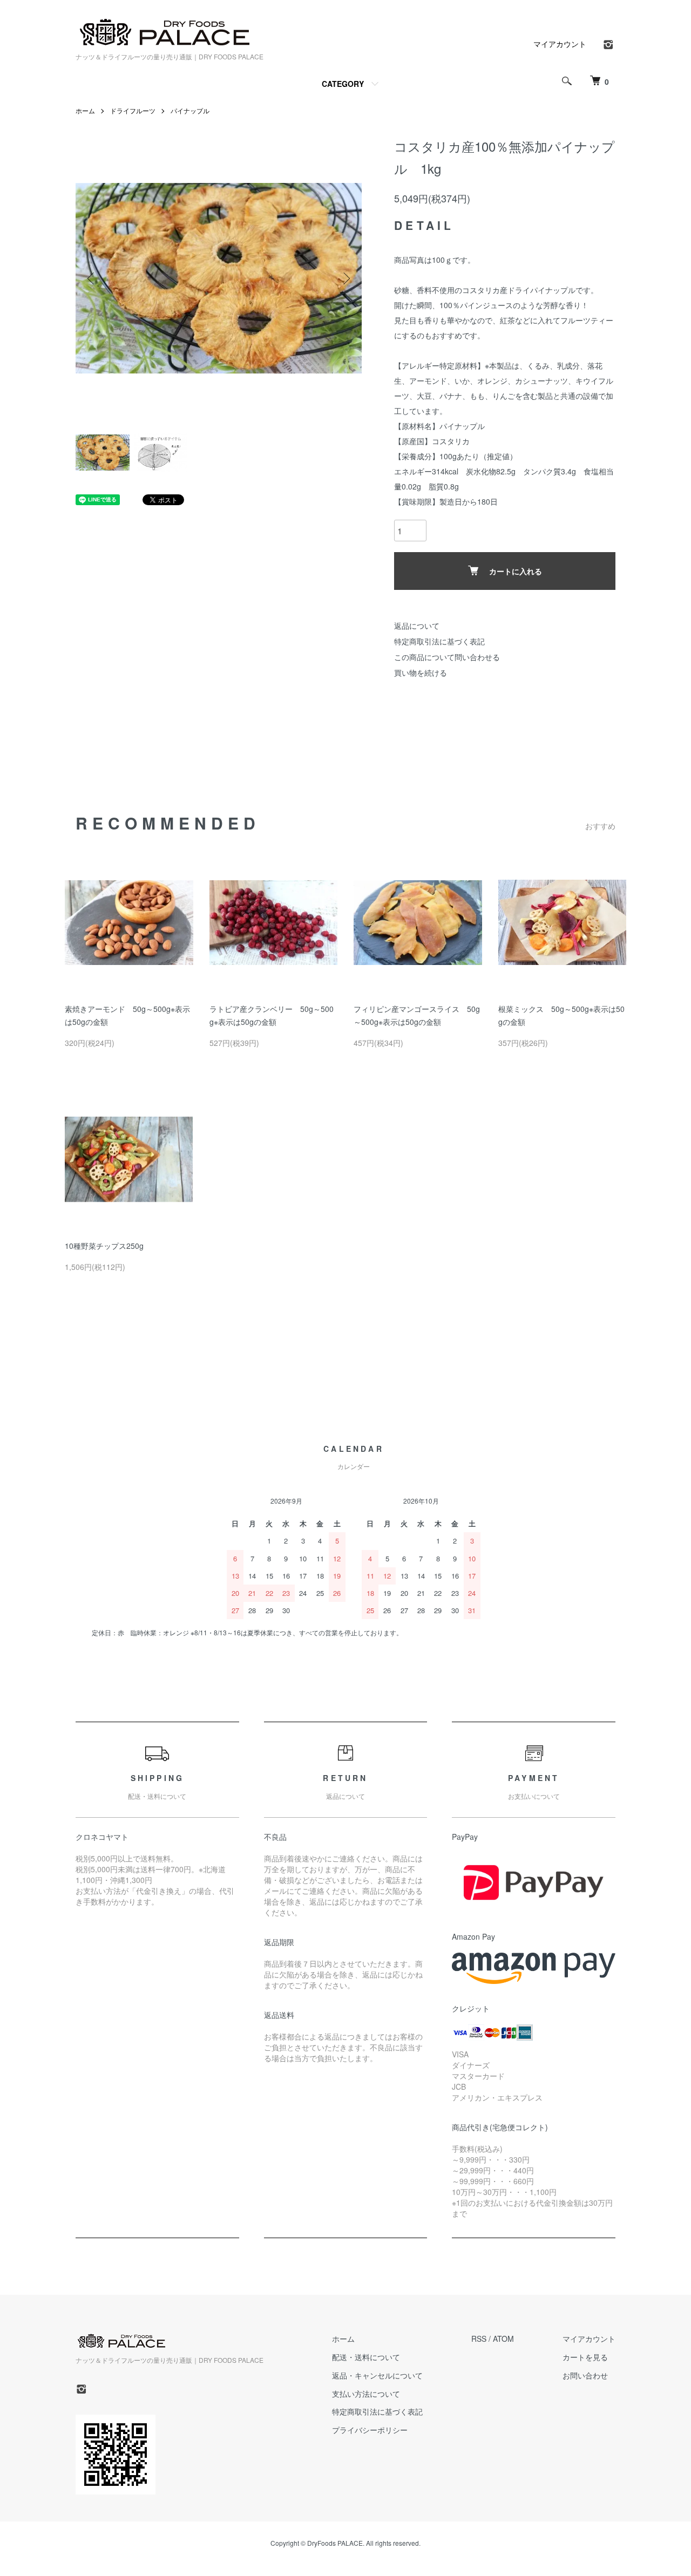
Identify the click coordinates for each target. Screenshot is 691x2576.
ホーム (85, 110)
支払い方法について (366, 2394)
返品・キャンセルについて (377, 2375)
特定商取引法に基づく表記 (439, 641)
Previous (92, 278)
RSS (479, 2339)
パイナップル (190, 110)
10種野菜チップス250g (104, 1246)
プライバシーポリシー (370, 2430)
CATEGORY (343, 84)
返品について (417, 626)
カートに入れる (516, 571)
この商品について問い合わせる (447, 657)
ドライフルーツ (133, 110)
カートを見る (585, 2357)
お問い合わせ (585, 2375)
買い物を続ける (421, 672)
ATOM (503, 2339)
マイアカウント (560, 44)
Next (345, 278)
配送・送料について (366, 2357)
